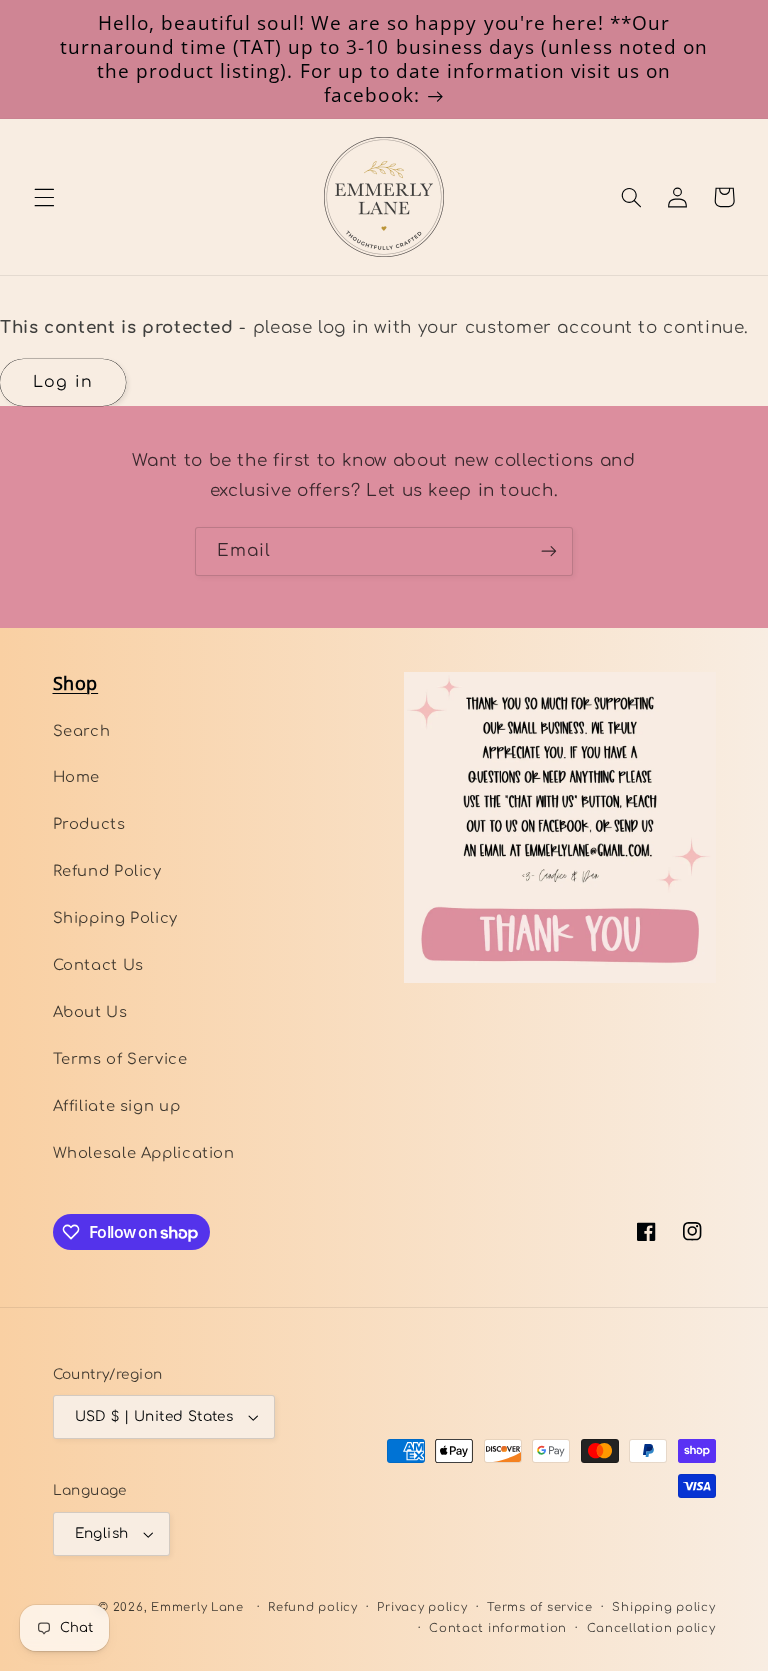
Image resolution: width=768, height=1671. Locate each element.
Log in (62, 382)
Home (77, 777)
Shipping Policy (115, 918)
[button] (44, 197)
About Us (90, 1012)
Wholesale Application (144, 1153)
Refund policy (313, 1607)
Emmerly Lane (197, 1607)
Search (82, 731)
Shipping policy (663, 1607)
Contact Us (98, 965)
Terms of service (540, 1607)
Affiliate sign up (117, 1106)
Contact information (498, 1628)
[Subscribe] (549, 551)
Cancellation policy (651, 1628)
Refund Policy (107, 871)
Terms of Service (120, 1059)
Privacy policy (422, 1607)
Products (89, 824)
